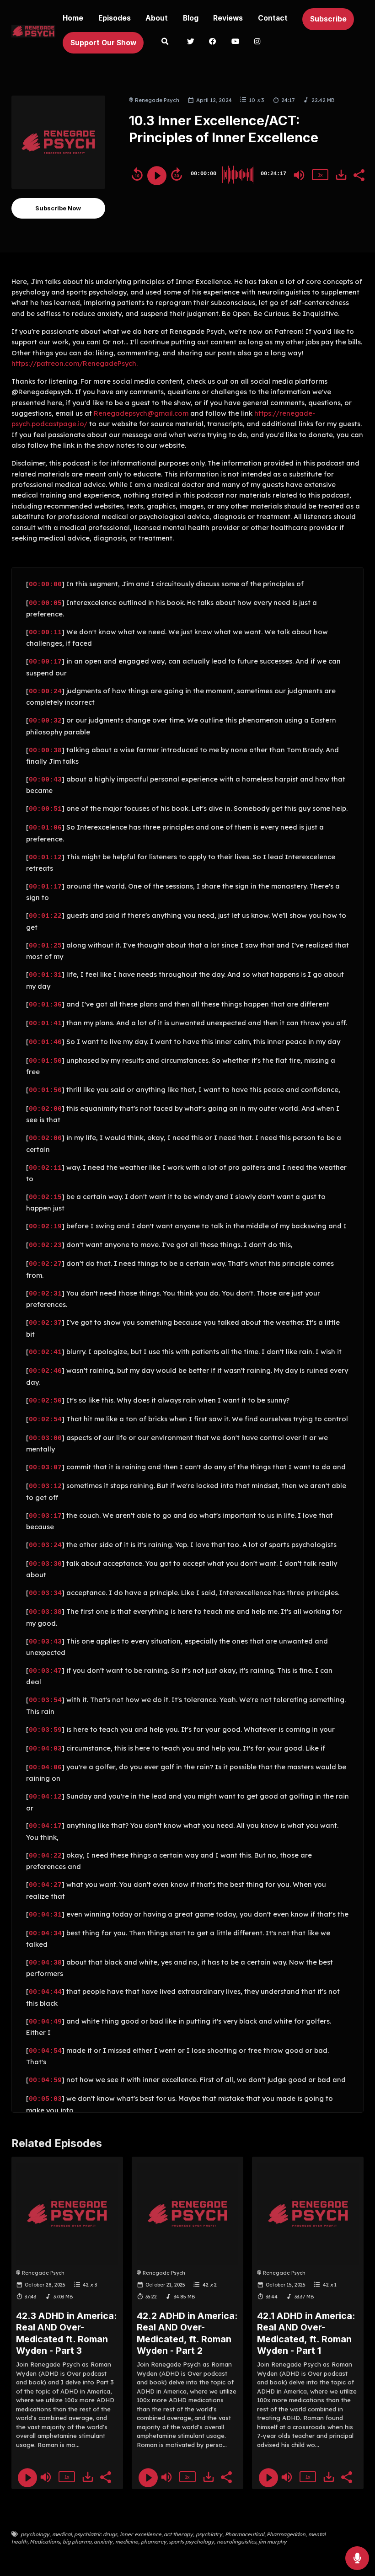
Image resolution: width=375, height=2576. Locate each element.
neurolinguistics (236, 2542)
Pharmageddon (286, 2534)
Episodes (115, 18)
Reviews (228, 18)
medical (62, 2534)
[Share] (359, 174)
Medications (45, 2542)
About (157, 18)
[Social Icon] (191, 43)
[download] (341, 175)
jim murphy (273, 2542)
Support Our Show (103, 43)
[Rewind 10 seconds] (137, 174)
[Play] (157, 176)
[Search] (165, 43)
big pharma (77, 2542)
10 (252, 100)
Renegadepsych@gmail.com (141, 413)
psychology (35, 2534)
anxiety (103, 2542)
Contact (273, 18)
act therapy (178, 2534)
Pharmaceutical (245, 2534)
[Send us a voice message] (357, 2558)
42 (86, 2285)
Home (73, 18)
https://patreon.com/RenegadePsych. (75, 363)
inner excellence (141, 2534)
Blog (191, 18)
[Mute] (299, 175)
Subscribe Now (58, 208)
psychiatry (209, 2534)
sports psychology (191, 2542)
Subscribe (328, 19)
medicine (127, 2542)
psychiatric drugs (96, 2534)
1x (320, 175)
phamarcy (154, 2542)
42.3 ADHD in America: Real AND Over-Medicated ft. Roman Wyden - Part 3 (67, 2333)
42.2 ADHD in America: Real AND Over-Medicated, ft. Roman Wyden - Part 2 (187, 2333)
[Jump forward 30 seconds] (177, 174)
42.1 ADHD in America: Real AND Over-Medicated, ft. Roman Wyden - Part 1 (306, 2333)
